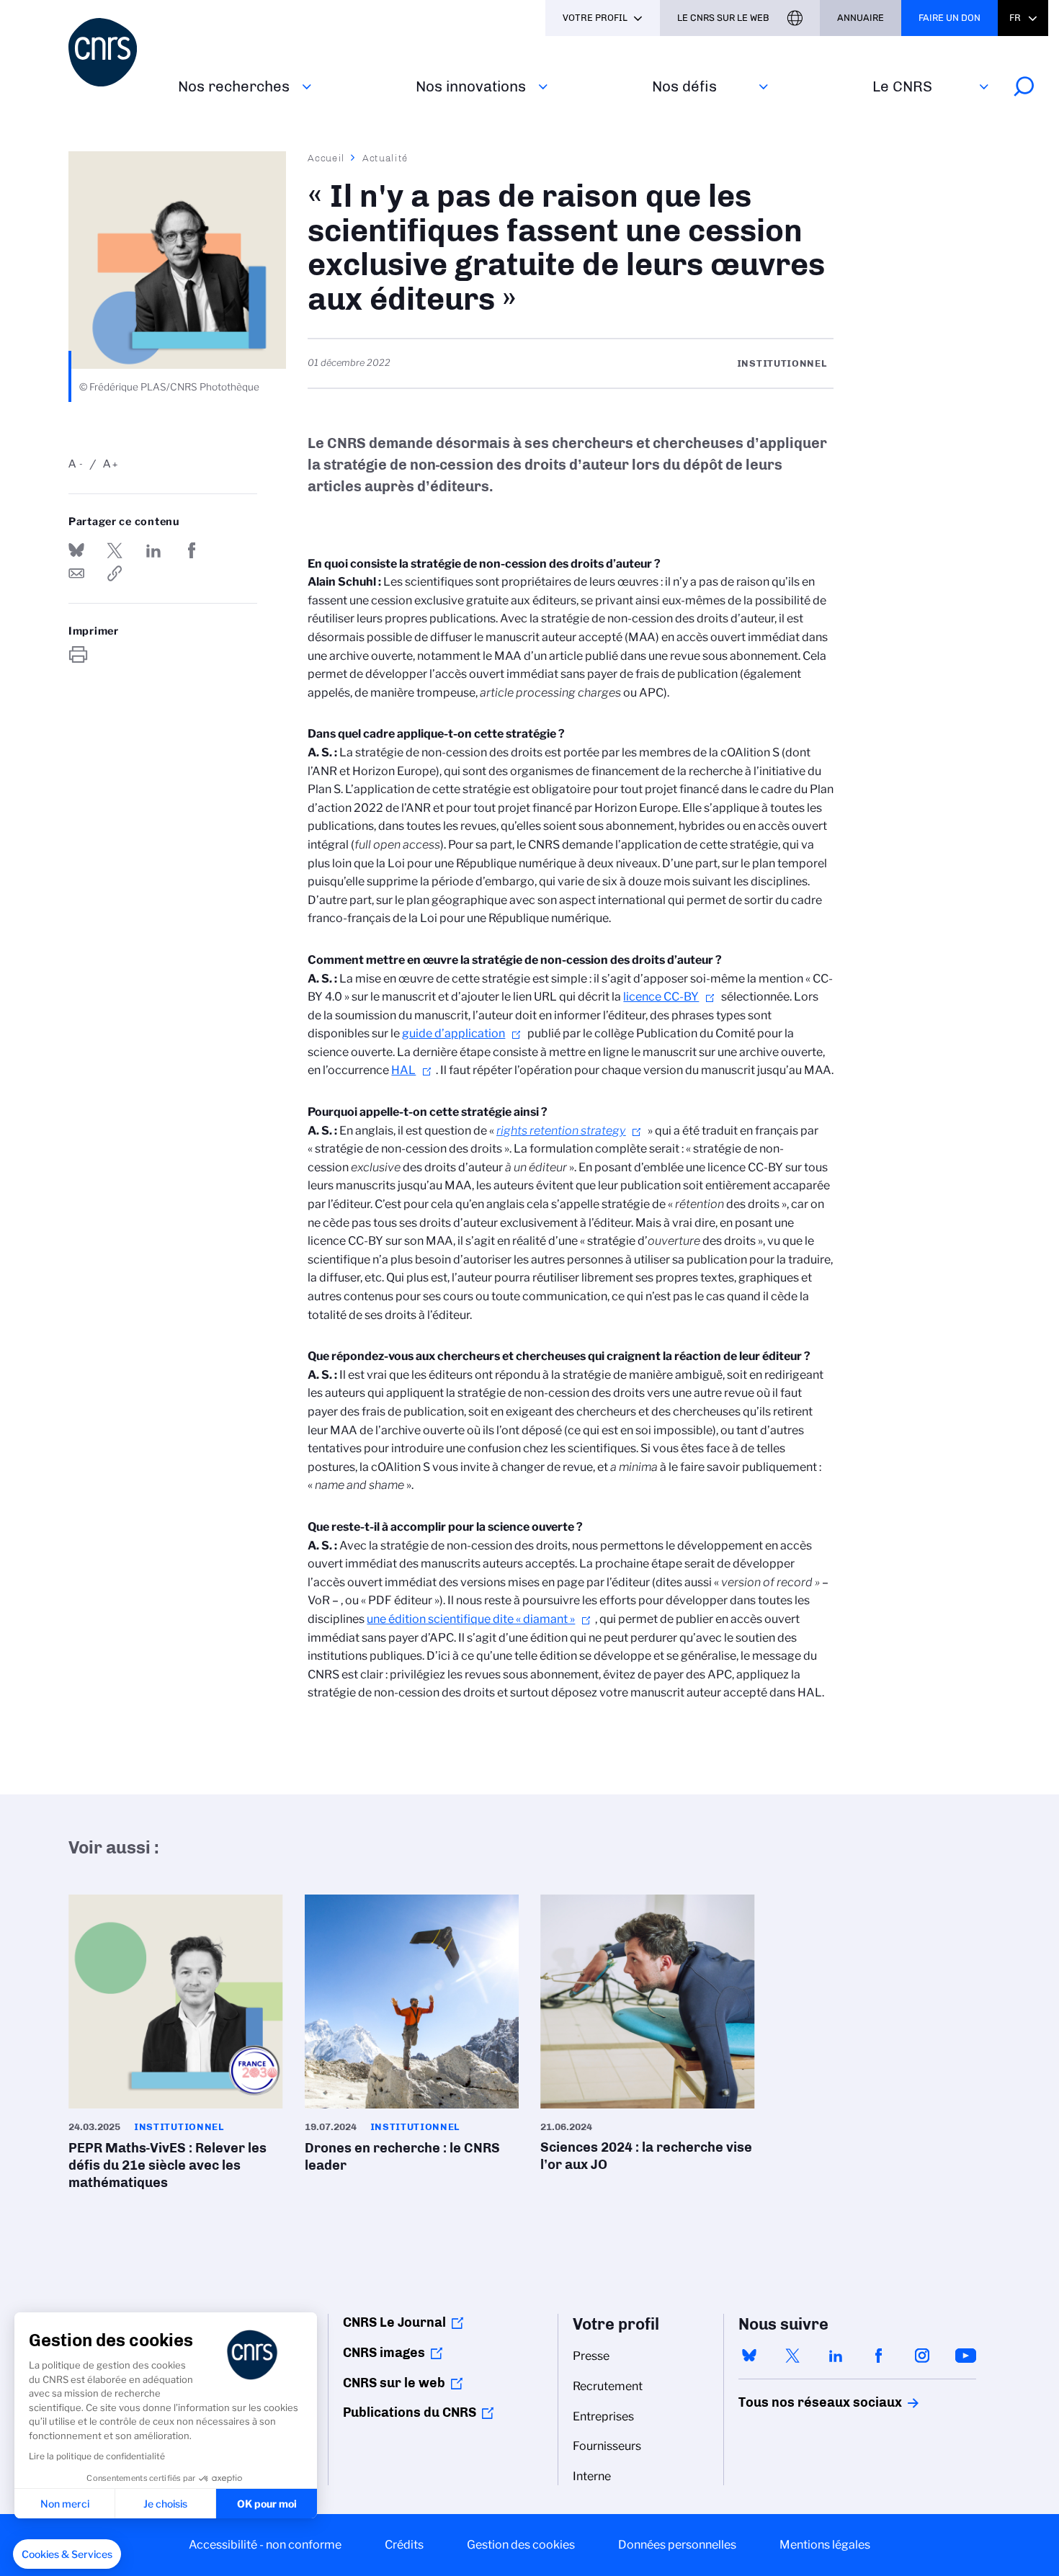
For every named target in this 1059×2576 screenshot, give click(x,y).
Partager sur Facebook (192, 550)
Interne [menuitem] (592, 2476)
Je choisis (165, 2504)
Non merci (65, 2504)
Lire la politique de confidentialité (97, 2456)
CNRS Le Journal (394, 2322)
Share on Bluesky (76, 550)
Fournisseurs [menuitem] (607, 2446)
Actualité (385, 158)
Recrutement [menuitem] (608, 2386)
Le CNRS (902, 86)
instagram (922, 2356)
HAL (403, 1070)
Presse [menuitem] (591, 2356)
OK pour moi (267, 2504)
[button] (67, 2554)
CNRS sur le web (394, 2383)
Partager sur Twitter (115, 550)
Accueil (326, 158)
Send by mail (76, 573)
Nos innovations (471, 86)
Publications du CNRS (410, 2412)
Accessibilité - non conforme (265, 2545)
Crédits (404, 2545)
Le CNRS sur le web (723, 18)
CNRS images (384, 2353)
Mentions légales (825, 2545)
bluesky (749, 2356)
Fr (1015, 18)
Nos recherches (234, 86)
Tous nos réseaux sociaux (795, 2402)
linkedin (836, 2356)
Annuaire (861, 18)
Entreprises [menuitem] (603, 2416)
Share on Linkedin (153, 550)
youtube (965, 2356)
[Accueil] (115, 52)
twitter (792, 2356)
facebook (879, 2356)
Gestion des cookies (521, 2545)
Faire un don (949, 18)
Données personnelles (677, 2545)
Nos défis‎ (684, 86)
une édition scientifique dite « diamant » (471, 1619)
